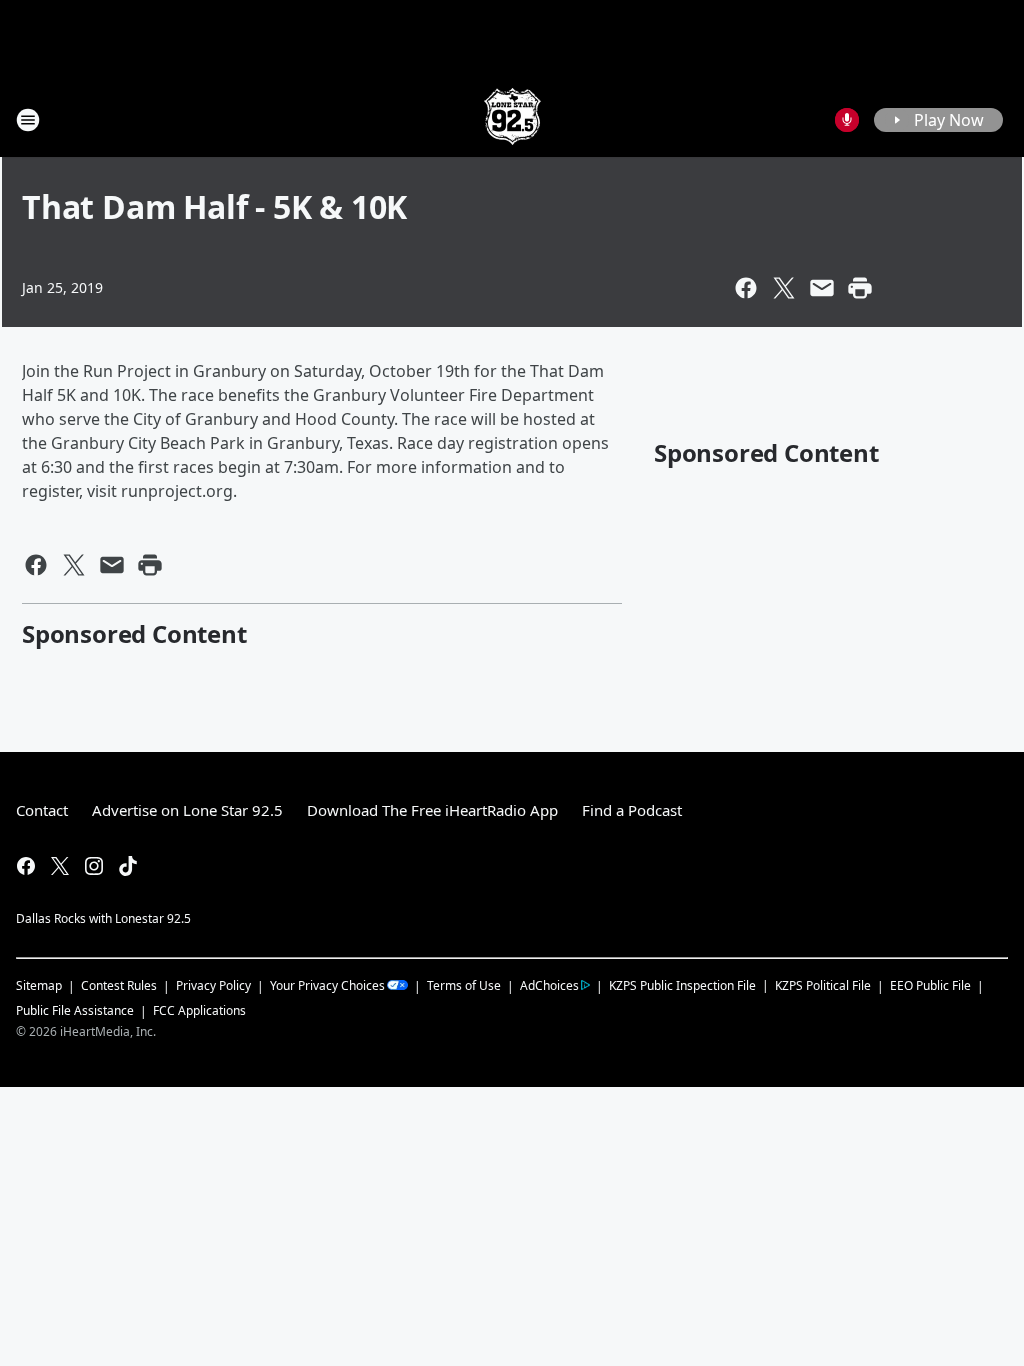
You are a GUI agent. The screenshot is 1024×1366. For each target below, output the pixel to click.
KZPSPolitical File (823, 985)
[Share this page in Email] (822, 288)
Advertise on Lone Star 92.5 (187, 810)
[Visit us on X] (60, 866)
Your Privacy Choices (327, 985)
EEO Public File (930, 985)
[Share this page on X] (784, 288)
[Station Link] (512, 119)
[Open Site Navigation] (28, 120)
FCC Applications (199, 1010)
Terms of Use (464, 985)
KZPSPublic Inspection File (682, 985)
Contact (42, 810)
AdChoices (549, 985)
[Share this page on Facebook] (746, 288)
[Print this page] (860, 288)
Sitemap (39, 985)
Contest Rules (119, 985)
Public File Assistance (75, 1010)
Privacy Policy (213, 985)
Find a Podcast (632, 810)
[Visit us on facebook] (26, 866)
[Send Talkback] (847, 120)
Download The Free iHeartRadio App (432, 810)
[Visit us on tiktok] (128, 866)
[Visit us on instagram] (94, 866)
